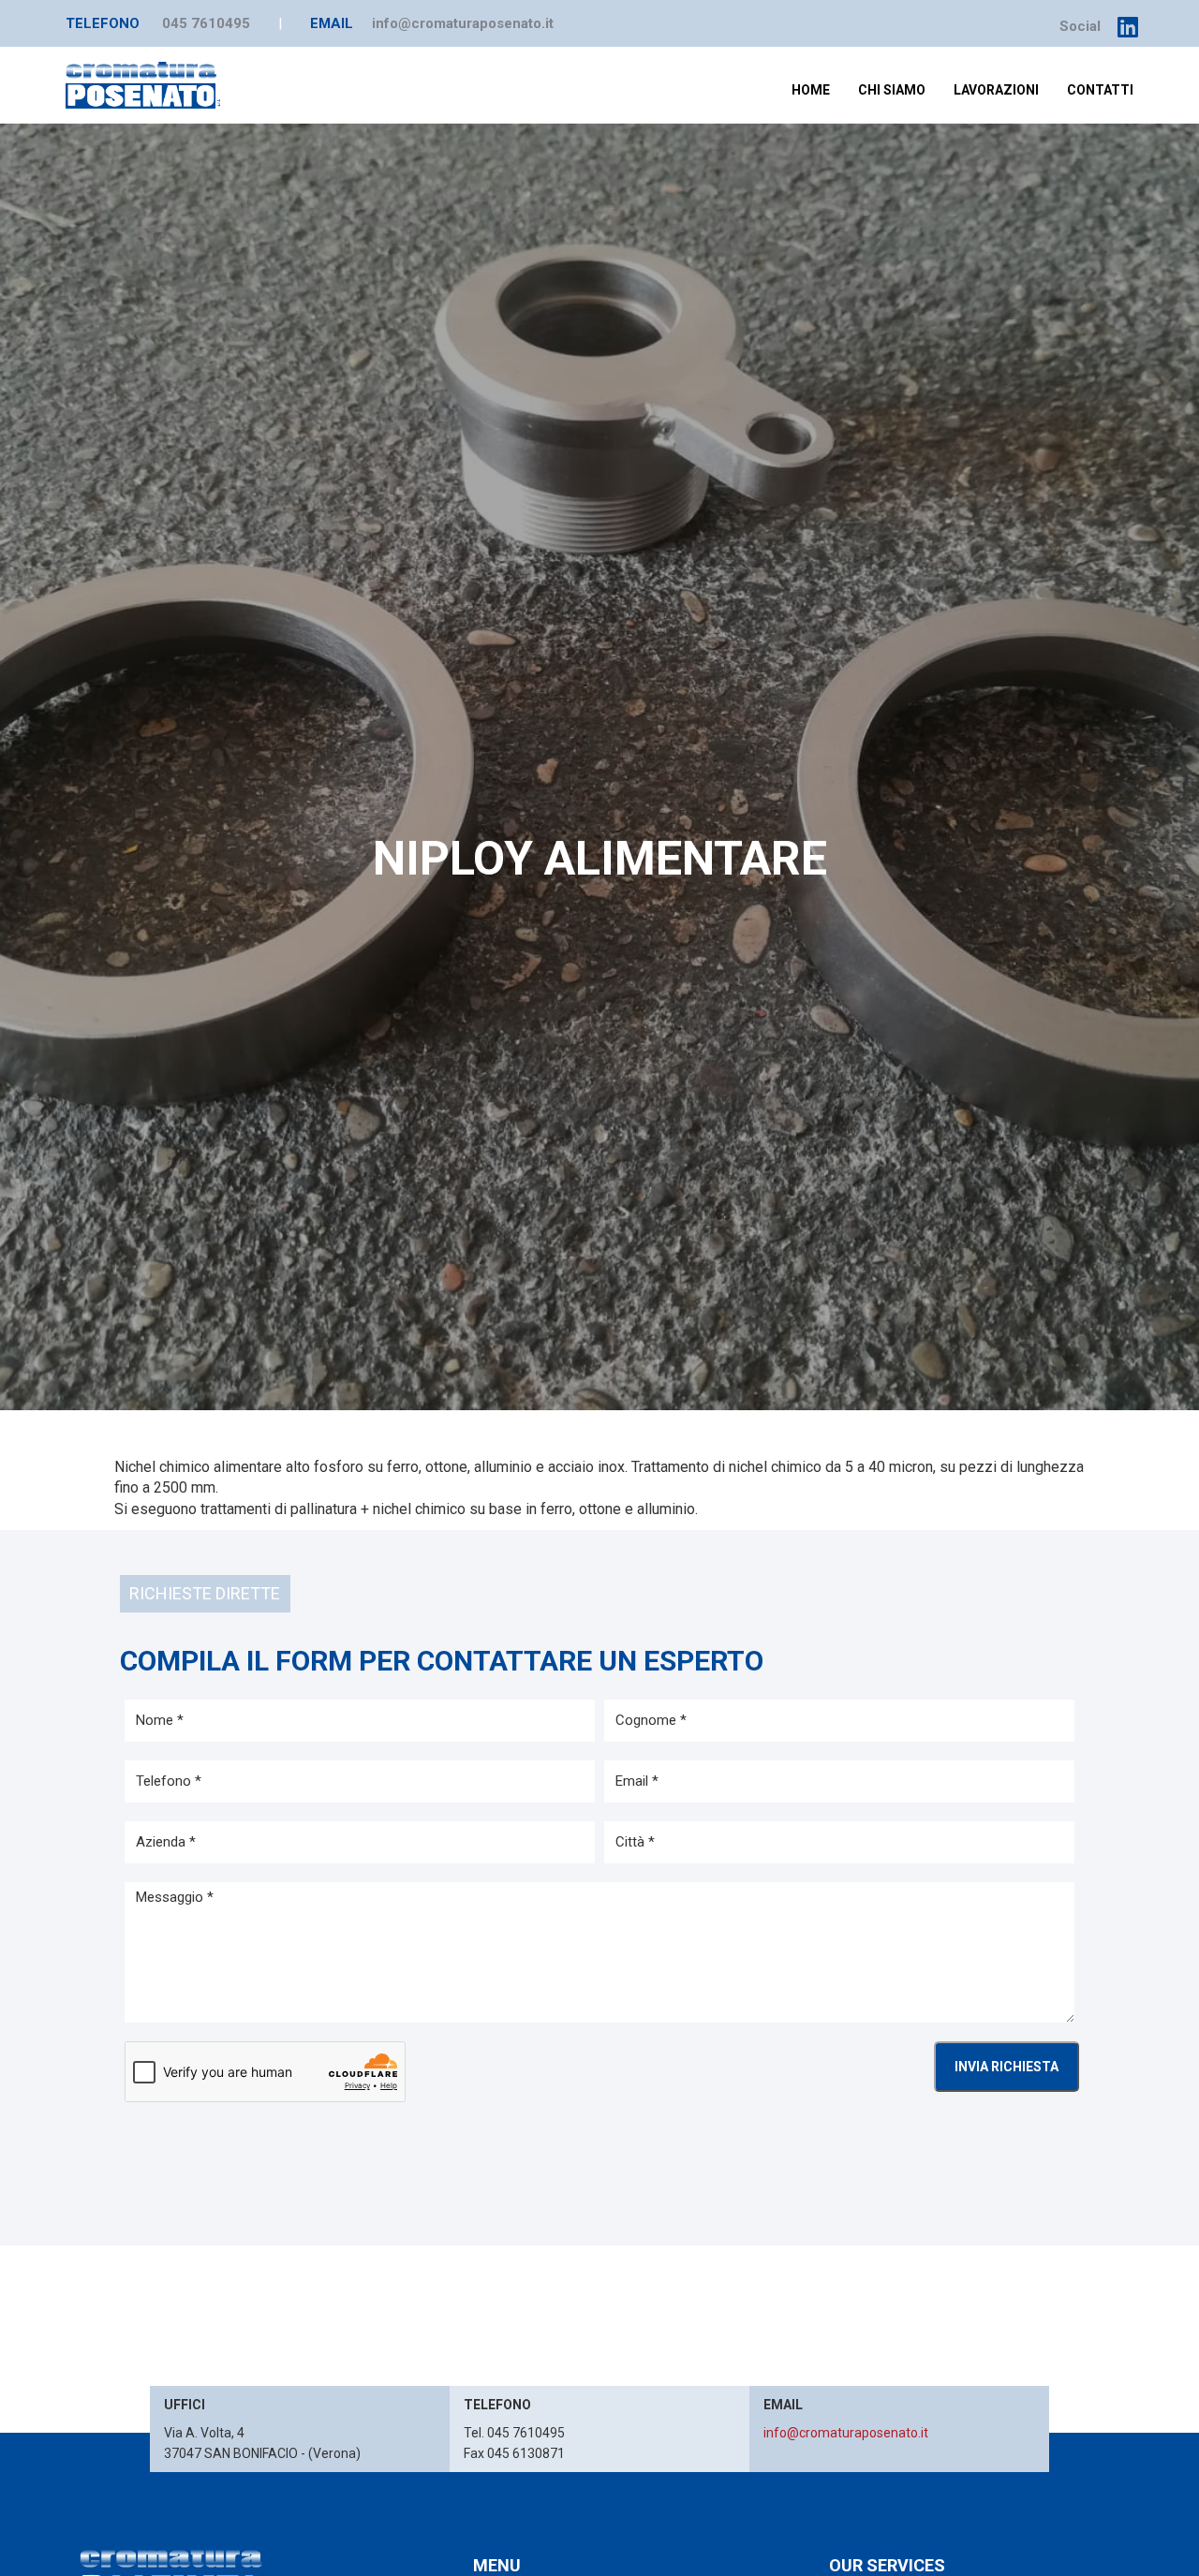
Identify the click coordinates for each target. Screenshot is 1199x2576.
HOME (811, 90)
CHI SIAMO (892, 90)
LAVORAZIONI (996, 90)
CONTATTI (1100, 90)
